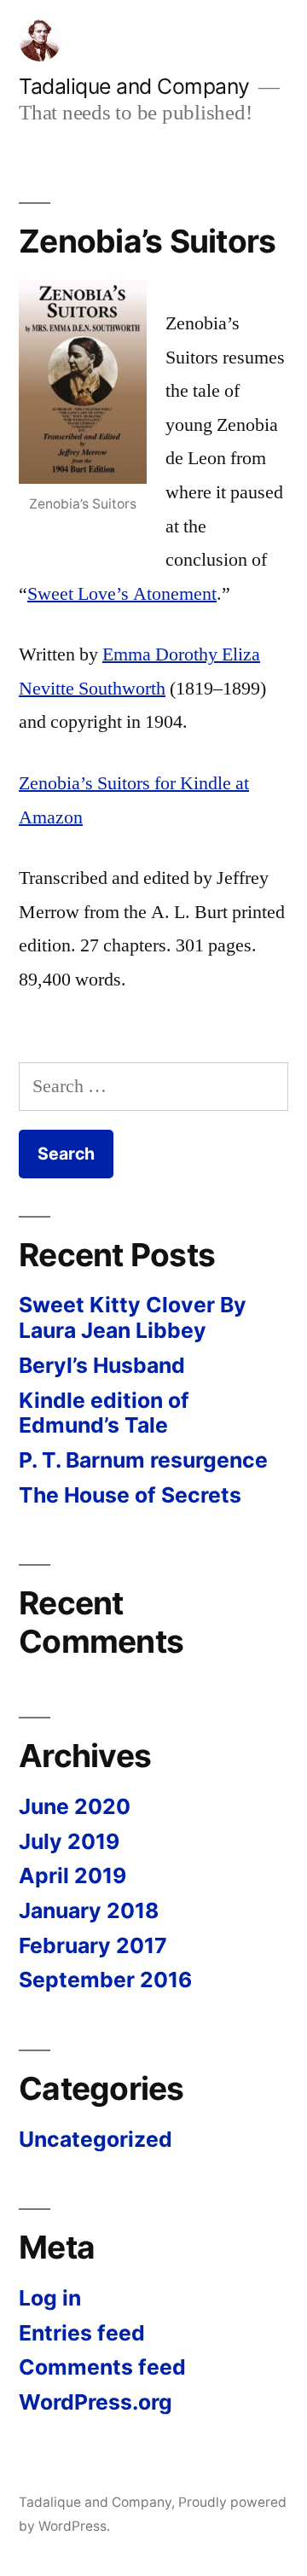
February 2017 (93, 1945)
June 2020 (75, 1806)
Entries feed (82, 2333)
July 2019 (69, 1841)
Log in (50, 2298)
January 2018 (89, 1910)
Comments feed (102, 2367)
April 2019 (72, 1875)
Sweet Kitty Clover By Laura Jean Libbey (133, 1317)
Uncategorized (96, 2139)
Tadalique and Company (134, 86)
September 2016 (105, 1980)
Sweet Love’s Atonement (122, 594)
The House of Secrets (130, 1495)
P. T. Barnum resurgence (143, 1460)
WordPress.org (96, 2402)
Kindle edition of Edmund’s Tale (104, 1413)
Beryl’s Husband (102, 1365)
